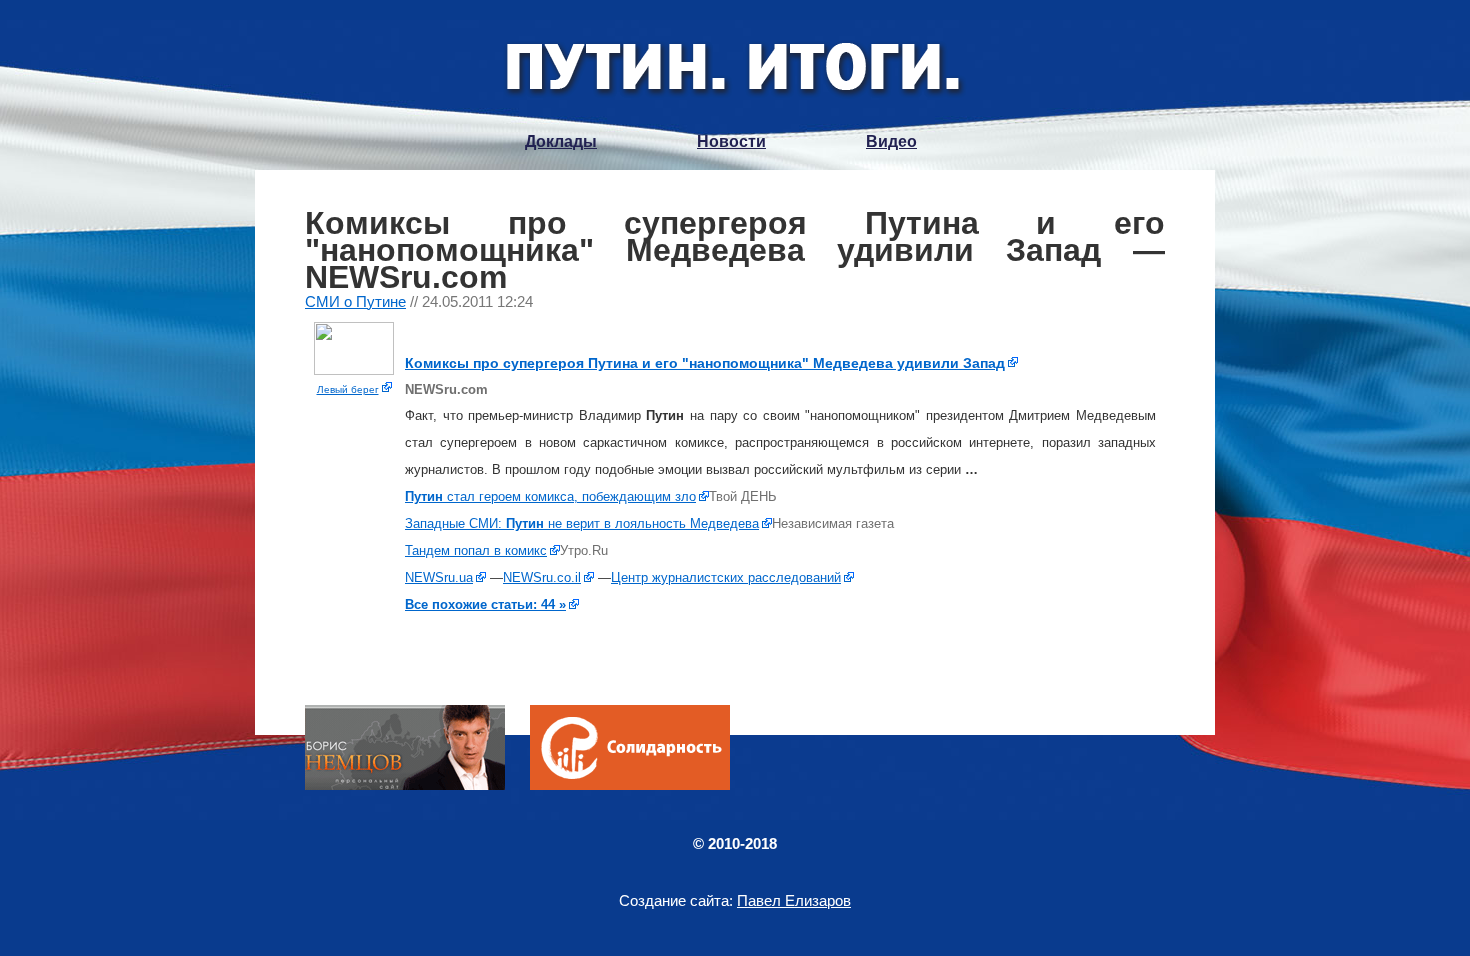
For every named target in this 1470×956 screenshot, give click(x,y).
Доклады (561, 141)
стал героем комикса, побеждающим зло (550, 496)
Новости (731, 141)
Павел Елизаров (794, 900)
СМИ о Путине (355, 301)
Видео (891, 141)
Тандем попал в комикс (476, 550)
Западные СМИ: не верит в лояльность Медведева (582, 523)
